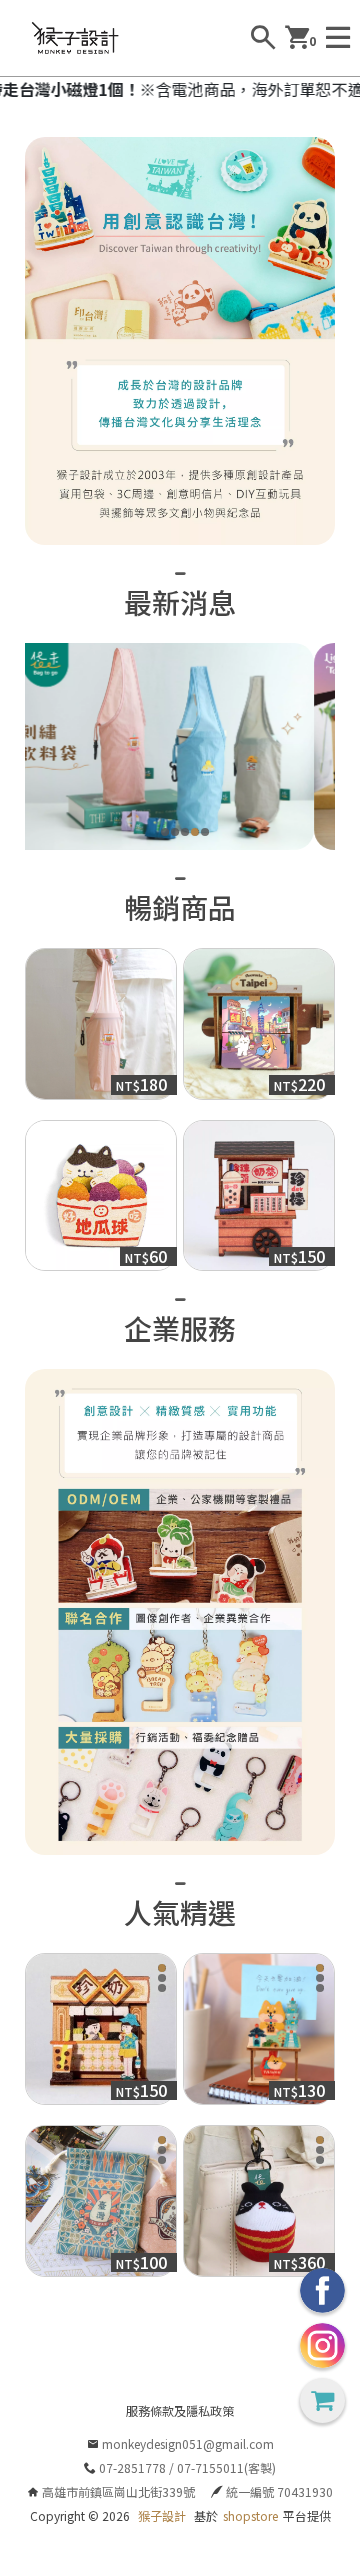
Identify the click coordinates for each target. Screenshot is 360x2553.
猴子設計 (162, 2515)
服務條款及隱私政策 (180, 2410)
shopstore (250, 2515)
